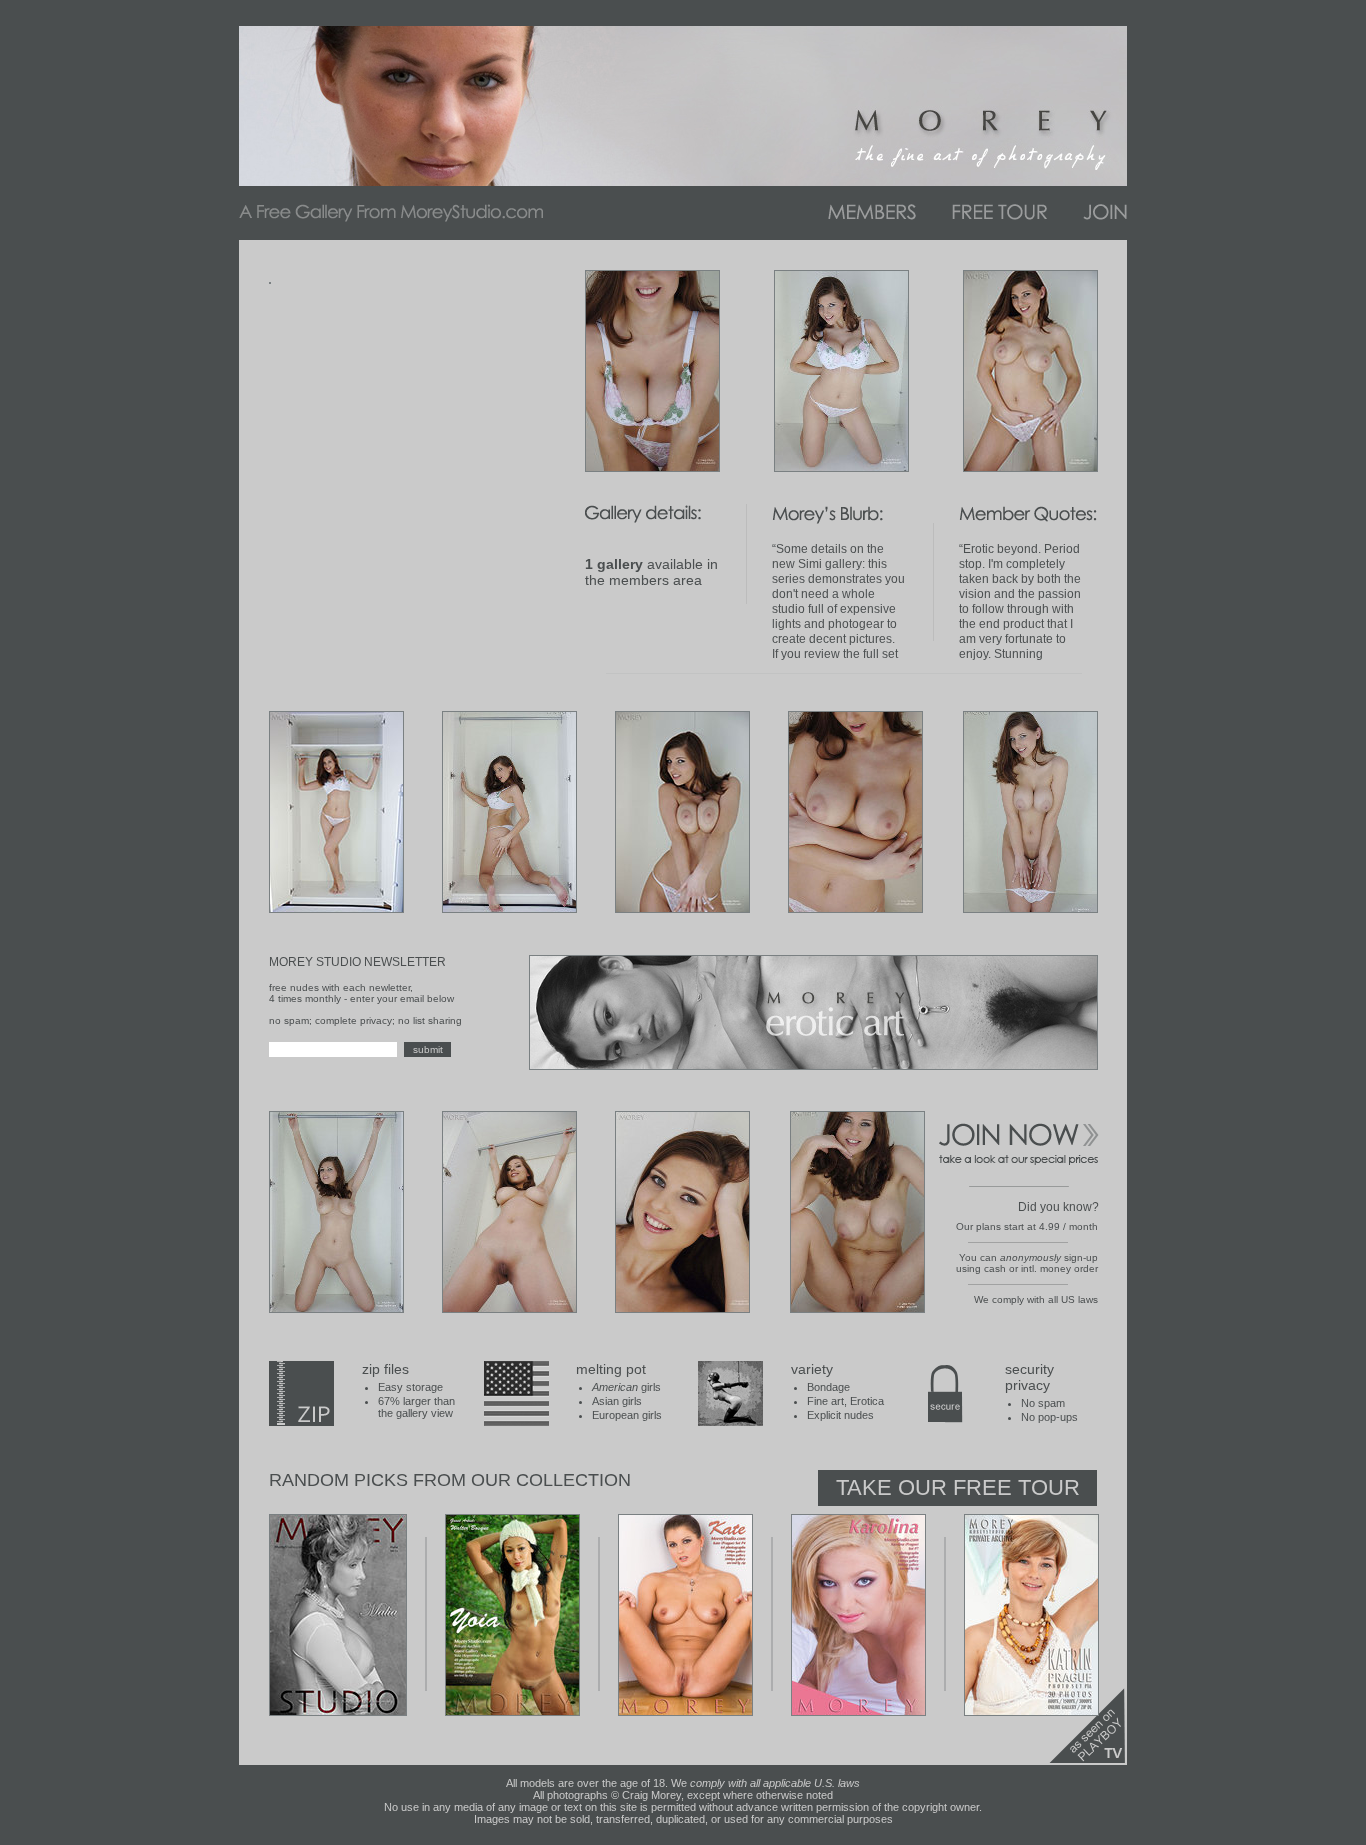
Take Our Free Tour (958, 1487)
